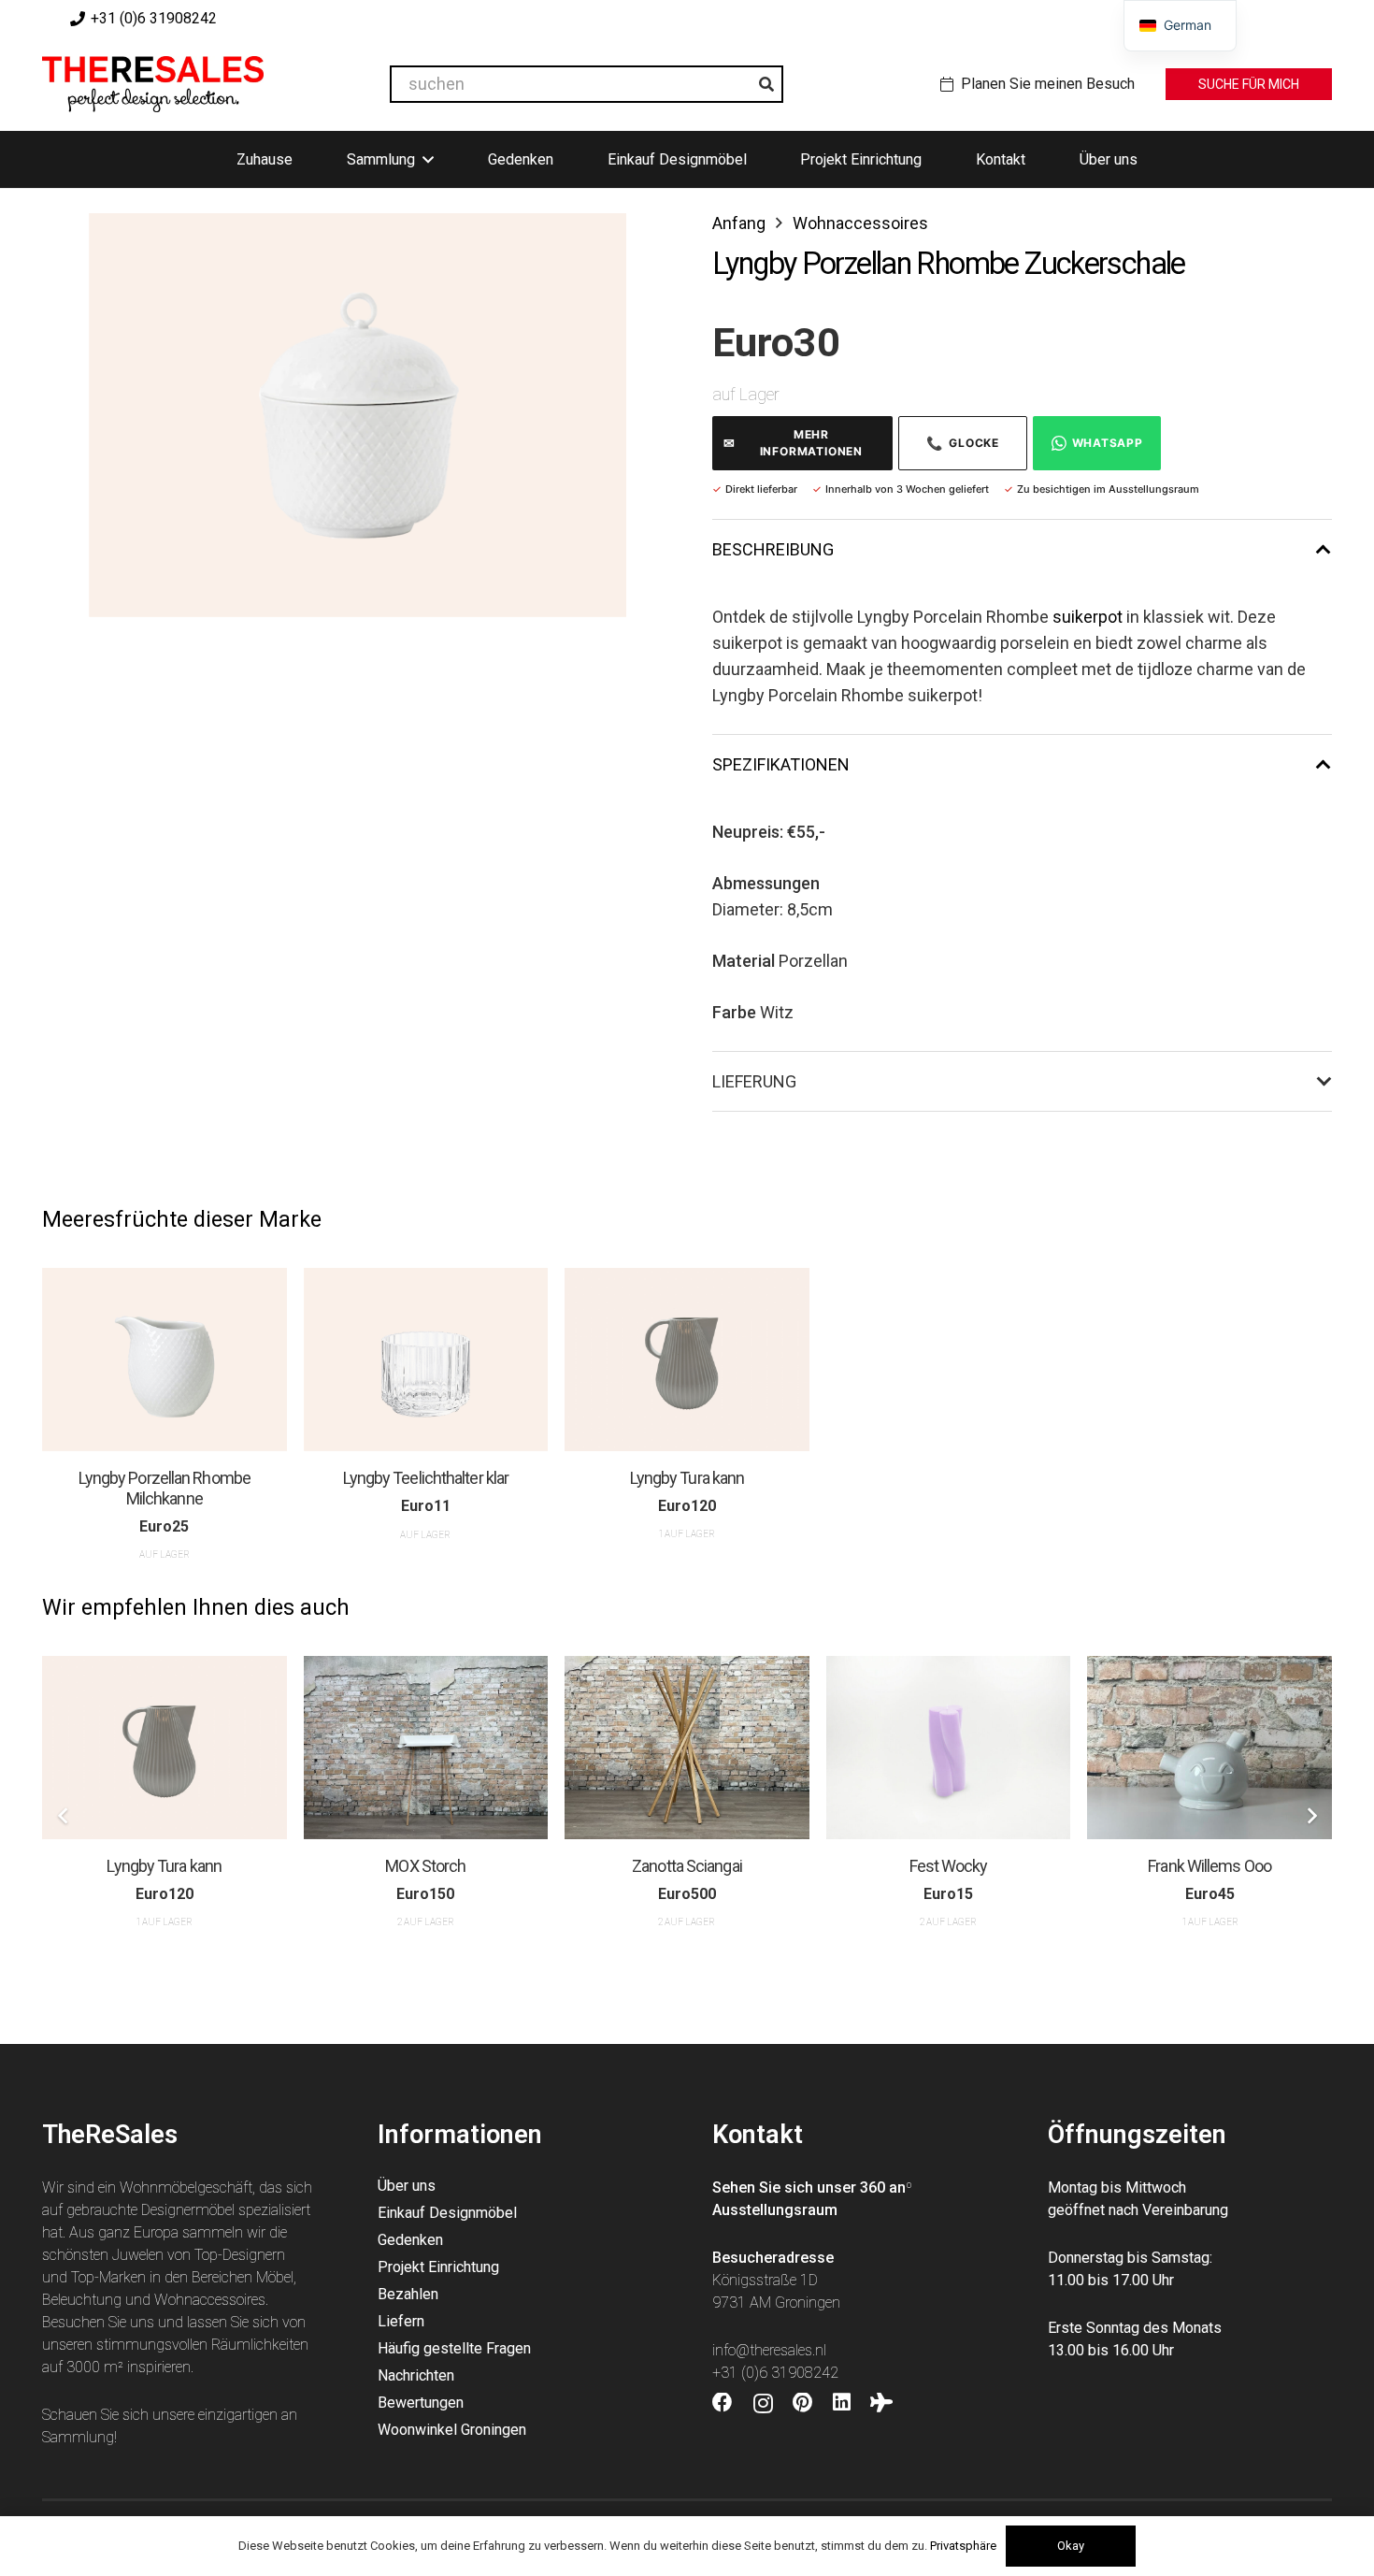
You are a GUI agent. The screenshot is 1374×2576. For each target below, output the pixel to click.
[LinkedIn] (842, 2403)
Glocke (963, 443)
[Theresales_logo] (153, 84)
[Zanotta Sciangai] (687, 1748)
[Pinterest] (802, 2403)
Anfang (739, 223)
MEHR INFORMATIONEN (793, 443)
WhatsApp (1108, 443)
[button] (593, 247)
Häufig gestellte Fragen (454, 2348)
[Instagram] (763, 2404)
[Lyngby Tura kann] (687, 1360)
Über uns (407, 2186)
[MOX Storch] (426, 1748)
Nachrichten (416, 2375)
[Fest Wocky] (949, 1748)
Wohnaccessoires (860, 223)
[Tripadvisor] (881, 2403)
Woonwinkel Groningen (452, 2430)
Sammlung (78, 2437)
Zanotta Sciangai (687, 1866)
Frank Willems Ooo (1209, 1866)
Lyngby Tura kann (687, 1478)
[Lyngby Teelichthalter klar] (426, 1360)
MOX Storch (425, 1866)
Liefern (401, 2321)
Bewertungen (421, 2403)
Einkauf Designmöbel (447, 2213)
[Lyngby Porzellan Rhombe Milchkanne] (165, 1360)
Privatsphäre (963, 2546)
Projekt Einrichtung (438, 2267)
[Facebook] (723, 2403)
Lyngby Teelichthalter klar (426, 1478)
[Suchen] (766, 84)
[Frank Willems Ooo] (1209, 1748)
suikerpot (1088, 617)
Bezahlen (408, 2294)
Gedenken (410, 2240)
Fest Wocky (949, 1866)
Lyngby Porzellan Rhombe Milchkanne (165, 1488)
